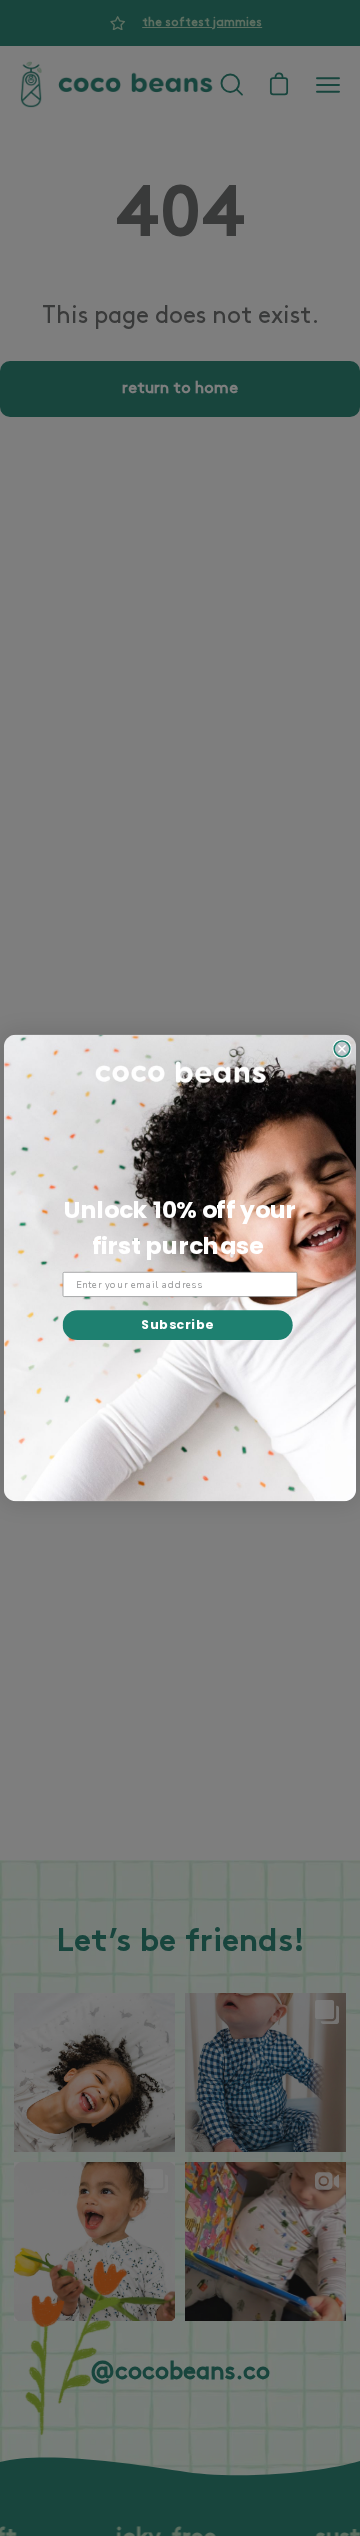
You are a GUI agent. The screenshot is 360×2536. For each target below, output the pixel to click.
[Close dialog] (342, 1049)
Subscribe (177, 1325)
